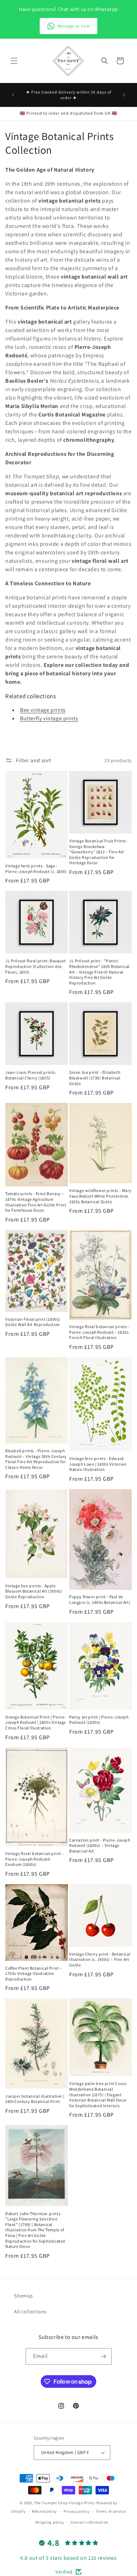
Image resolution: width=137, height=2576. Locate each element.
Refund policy (44, 2511)
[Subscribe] (104, 2356)
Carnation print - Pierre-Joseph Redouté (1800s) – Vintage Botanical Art (100, 1845)
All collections (30, 2312)
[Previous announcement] (13, 95)
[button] (14, 61)
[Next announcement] (124, 95)
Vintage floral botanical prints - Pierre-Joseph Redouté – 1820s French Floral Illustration (99, 1332)
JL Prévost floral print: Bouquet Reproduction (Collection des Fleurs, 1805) (35, 966)
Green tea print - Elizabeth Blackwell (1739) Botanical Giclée (95, 1078)
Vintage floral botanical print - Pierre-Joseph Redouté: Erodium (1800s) (34, 1859)
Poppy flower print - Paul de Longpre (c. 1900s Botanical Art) (100, 1599)
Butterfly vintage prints (49, 718)
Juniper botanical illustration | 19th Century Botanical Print (35, 2099)
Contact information (90, 2522)
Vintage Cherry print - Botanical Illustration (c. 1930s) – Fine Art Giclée (100, 1959)
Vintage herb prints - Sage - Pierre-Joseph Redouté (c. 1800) (36, 869)
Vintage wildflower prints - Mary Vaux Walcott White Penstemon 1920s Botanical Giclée (100, 1196)
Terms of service (111, 2511)
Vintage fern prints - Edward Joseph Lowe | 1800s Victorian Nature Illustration (98, 1464)
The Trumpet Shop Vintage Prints (65, 2503)
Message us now (73, 26)
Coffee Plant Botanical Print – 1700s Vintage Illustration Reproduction (34, 1974)
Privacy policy (77, 2511)
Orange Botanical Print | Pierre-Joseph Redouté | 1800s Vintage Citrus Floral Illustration (36, 1722)
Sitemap (23, 2296)
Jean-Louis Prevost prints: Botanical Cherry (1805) (31, 1075)
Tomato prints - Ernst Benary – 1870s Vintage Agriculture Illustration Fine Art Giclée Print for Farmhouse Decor (36, 1202)
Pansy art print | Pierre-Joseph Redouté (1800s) (99, 1720)
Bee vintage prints (43, 710)
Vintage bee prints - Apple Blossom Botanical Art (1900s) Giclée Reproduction (34, 1591)
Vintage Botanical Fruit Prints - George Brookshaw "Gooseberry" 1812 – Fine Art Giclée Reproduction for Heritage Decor (99, 852)
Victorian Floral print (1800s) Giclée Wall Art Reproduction (33, 1322)
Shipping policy (50, 2522)
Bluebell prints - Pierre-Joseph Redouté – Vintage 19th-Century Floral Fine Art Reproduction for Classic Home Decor (36, 1459)
